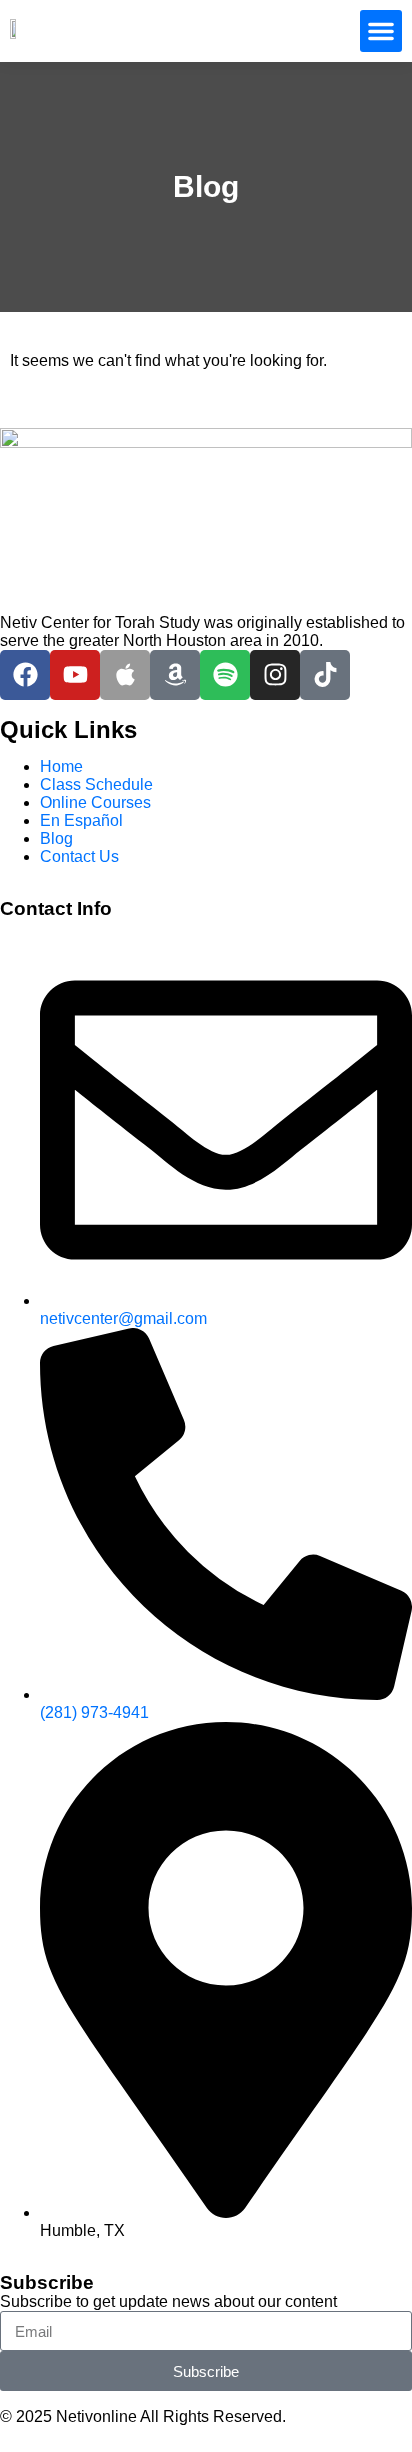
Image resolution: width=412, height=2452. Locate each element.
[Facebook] (25, 675)
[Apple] (125, 675)
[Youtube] (75, 675)
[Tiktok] (325, 675)
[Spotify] (225, 675)
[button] (381, 31)
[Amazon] (175, 675)
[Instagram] (275, 675)
